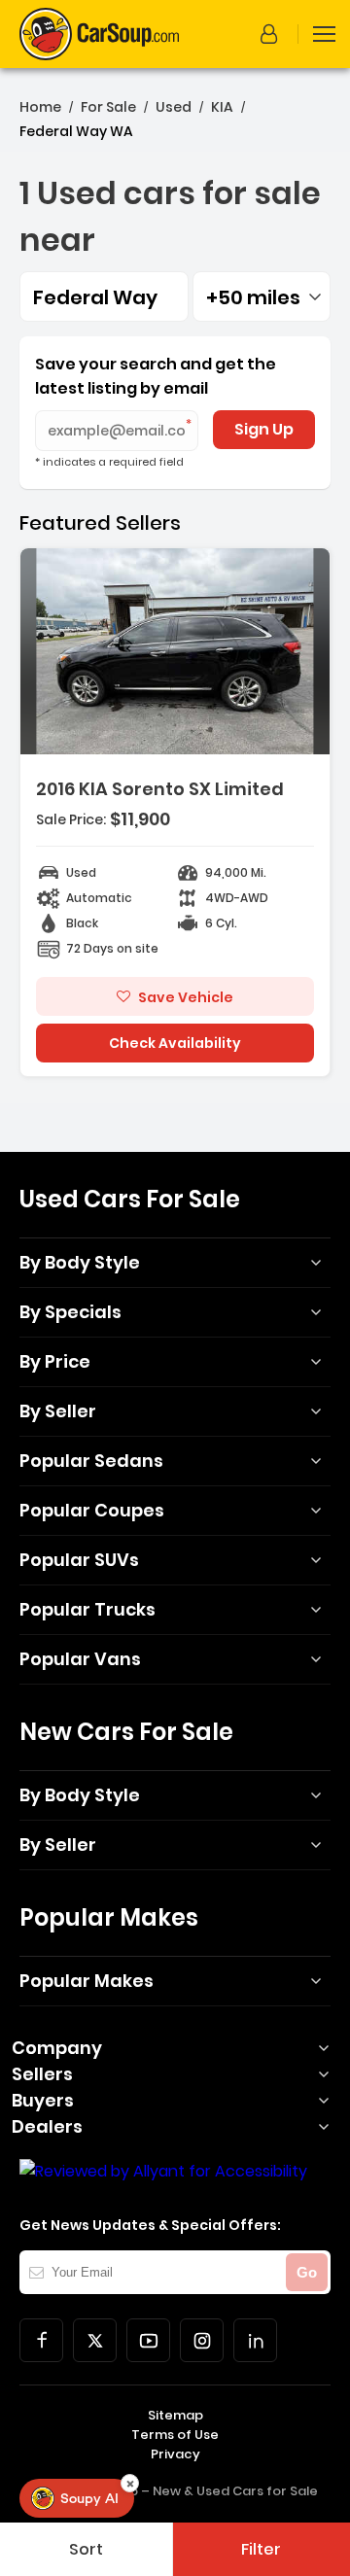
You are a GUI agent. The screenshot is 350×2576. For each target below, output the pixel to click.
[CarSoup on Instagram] (202, 2340)
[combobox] (262, 296)
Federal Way (95, 297)
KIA (222, 107)
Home (40, 107)
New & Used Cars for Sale (235, 2491)
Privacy (175, 2454)
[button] (272, 34)
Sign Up (264, 429)
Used (174, 107)
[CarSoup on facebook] (41, 2340)
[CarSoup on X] (95, 2340)
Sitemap (175, 2415)
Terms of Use (175, 2435)
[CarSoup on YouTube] (148, 2340)
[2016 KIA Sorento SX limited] (175, 812)
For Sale (108, 107)
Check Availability (175, 1043)
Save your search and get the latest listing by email (156, 376)
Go (307, 2272)
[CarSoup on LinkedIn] (255, 2340)
